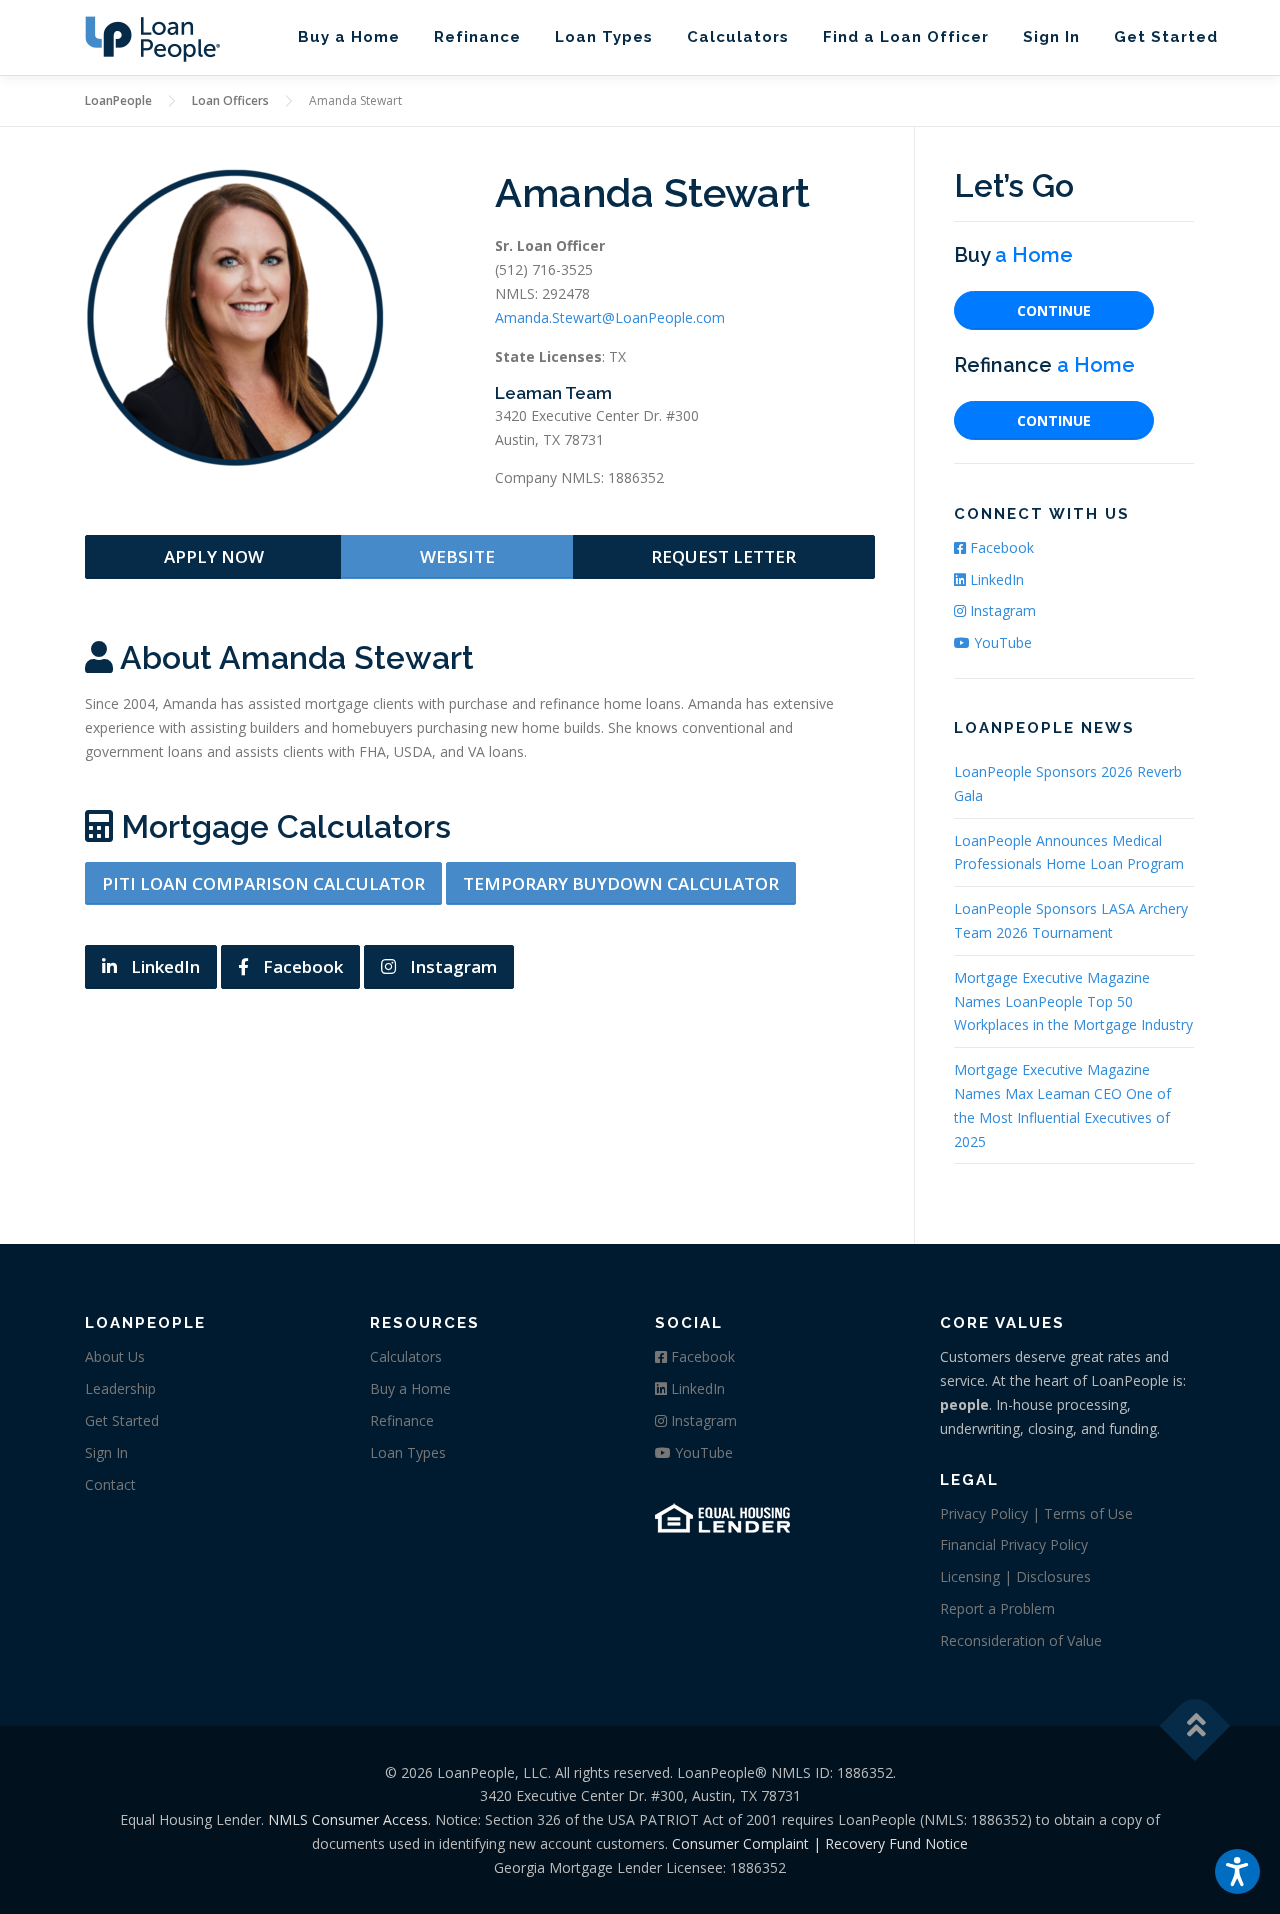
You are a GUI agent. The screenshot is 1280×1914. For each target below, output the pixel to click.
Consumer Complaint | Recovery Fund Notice (820, 1843)
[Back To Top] (1195, 1725)
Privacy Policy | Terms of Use (1036, 1513)
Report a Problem (997, 1608)
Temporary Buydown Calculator (621, 883)
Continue (1054, 310)
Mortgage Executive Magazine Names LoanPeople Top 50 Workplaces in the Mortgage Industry (1073, 1001)
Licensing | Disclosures (1015, 1576)
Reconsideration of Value (1021, 1640)
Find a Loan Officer (906, 37)
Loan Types (604, 37)
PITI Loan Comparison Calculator (263, 883)
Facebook (301, 966)
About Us (115, 1356)
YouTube (1001, 642)
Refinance (477, 37)
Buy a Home (349, 37)
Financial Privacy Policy (1014, 1544)
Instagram (451, 966)
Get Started (1166, 37)
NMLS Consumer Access (348, 1819)
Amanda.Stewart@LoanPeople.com (610, 317)
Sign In (1051, 37)
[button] (1237, 1871)
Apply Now (214, 556)
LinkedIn (163, 966)
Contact (110, 1484)
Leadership (120, 1388)
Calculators (738, 37)
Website (457, 556)
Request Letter (723, 556)
